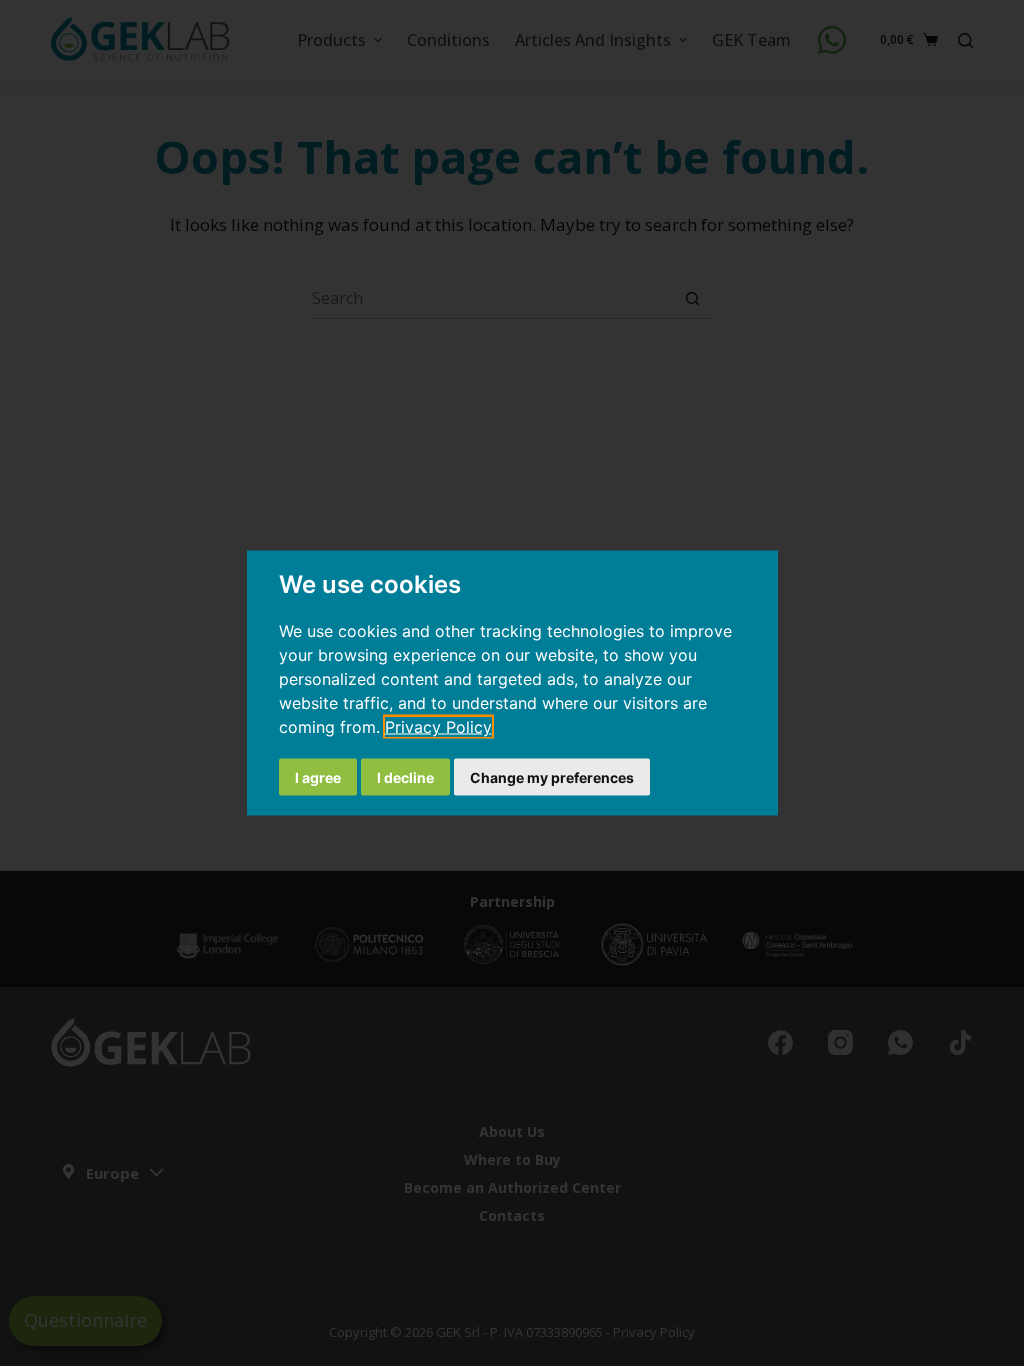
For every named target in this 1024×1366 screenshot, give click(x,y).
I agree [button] (318, 777)
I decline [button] (405, 777)
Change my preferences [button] (552, 777)
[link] (438, 727)
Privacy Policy (438, 727)
